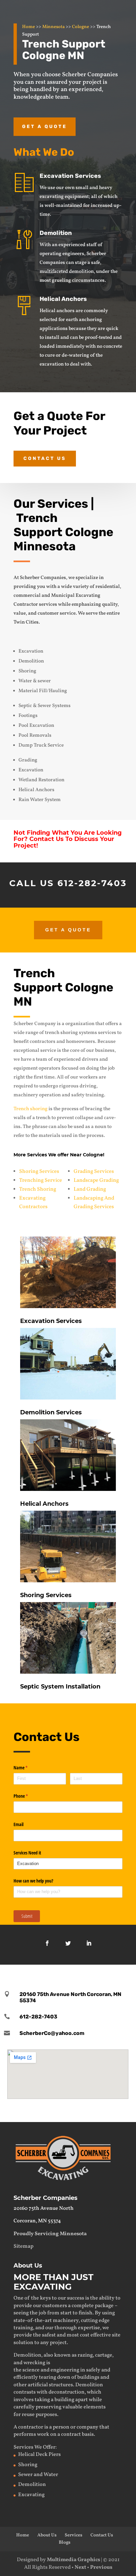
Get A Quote (68, 930)
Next (80, 2567)
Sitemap (23, 2246)
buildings (88, 2377)
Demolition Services (51, 1412)
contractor (31, 2427)
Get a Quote (45, 127)
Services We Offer (34, 2447)
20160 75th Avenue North (44, 2208)
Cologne (81, 27)
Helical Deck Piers (39, 2455)
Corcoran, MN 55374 (37, 2221)
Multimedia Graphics (73, 2560)
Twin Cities (26, 622)
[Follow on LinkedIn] (89, 1943)
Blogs (65, 2543)
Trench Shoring (38, 1189)
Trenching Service (41, 1180)
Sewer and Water (38, 2475)
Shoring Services (39, 1172)
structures (61, 2385)
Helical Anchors (63, 299)
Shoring (28, 2465)
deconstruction (67, 2392)
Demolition (56, 233)
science (31, 2370)
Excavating (31, 2495)
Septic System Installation (60, 1687)
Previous (101, 2567)
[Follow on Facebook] (47, 1943)
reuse (28, 2415)
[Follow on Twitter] (68, 1943)
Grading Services (94, 1172)
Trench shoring (31, 1109)
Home (29, 27)
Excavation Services (70, 176)
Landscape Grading (96, 1180)
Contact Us (45, 458)
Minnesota (53, 27)
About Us (47, 2535)
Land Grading (90, 1189)
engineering (65, 2370)
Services (73, 2535)
